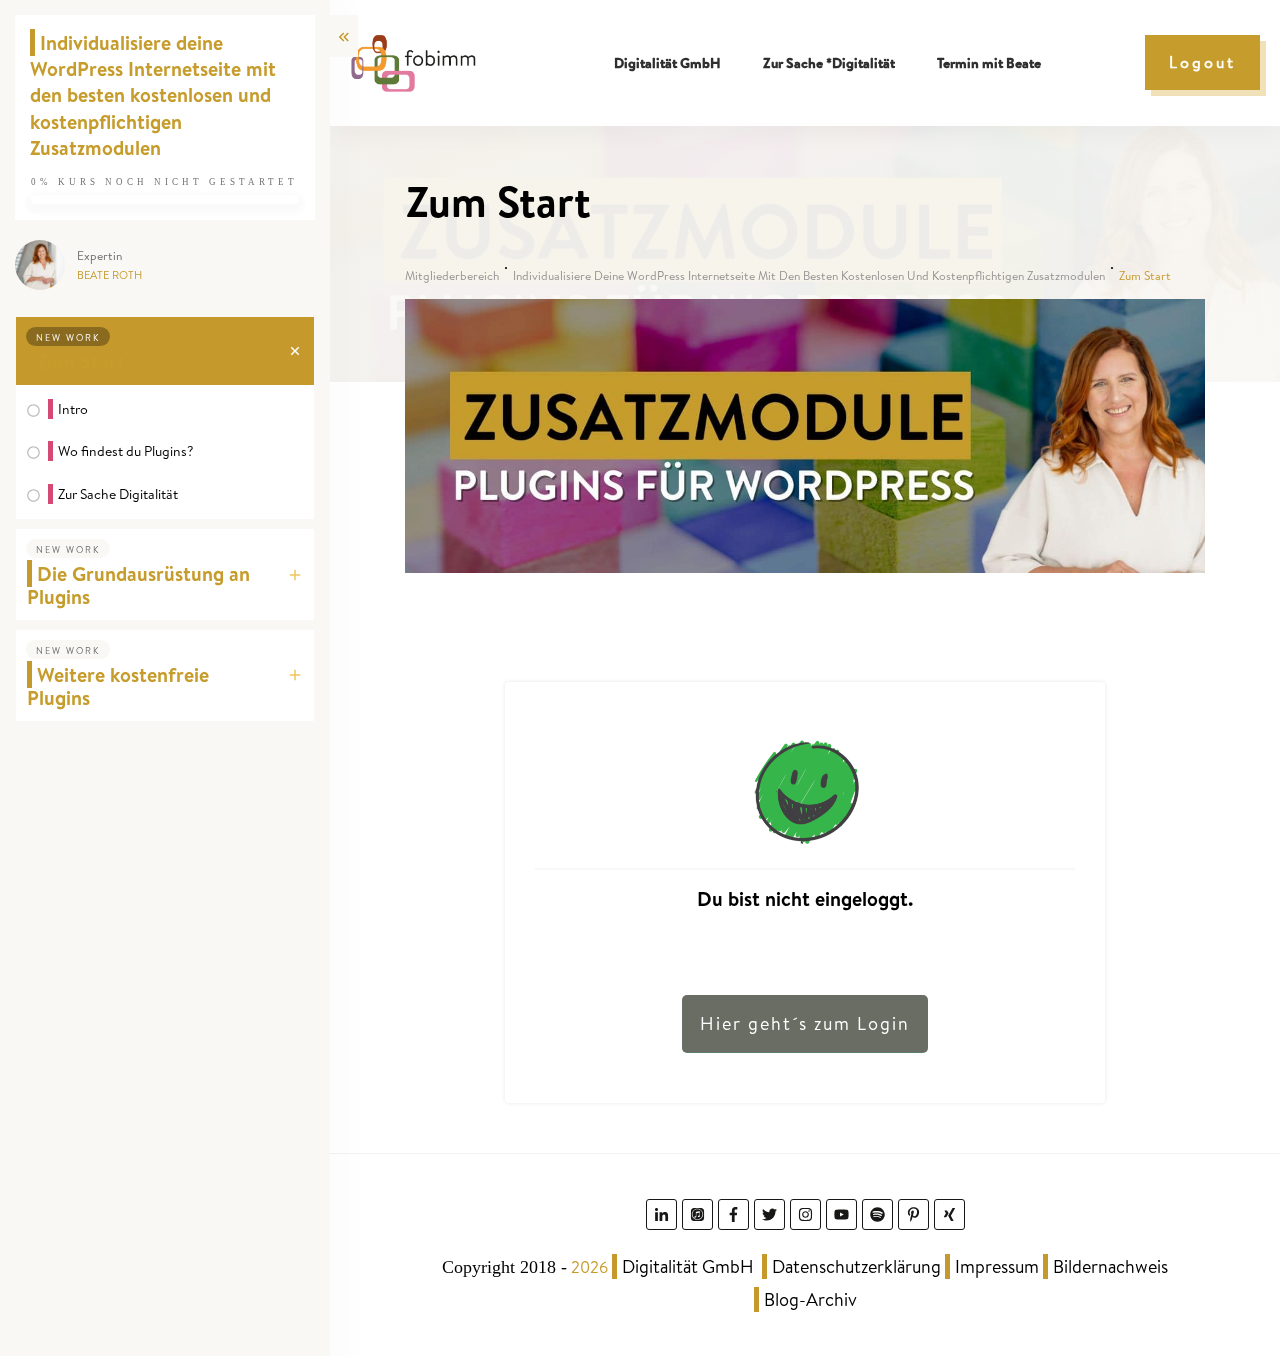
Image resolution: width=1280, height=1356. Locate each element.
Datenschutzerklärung (856, 1266)
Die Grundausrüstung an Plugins (138, 585)
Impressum (997, 1266)
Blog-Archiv (810, 1299)
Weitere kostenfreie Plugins (118, 686)
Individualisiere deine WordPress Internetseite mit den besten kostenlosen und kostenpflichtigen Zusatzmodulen (153, 95)
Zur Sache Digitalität (118, 494)
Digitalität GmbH (688, 1266)
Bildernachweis (1110, 1266)
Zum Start (81, 361)
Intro (73, 409)
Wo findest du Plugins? (126, 451)
